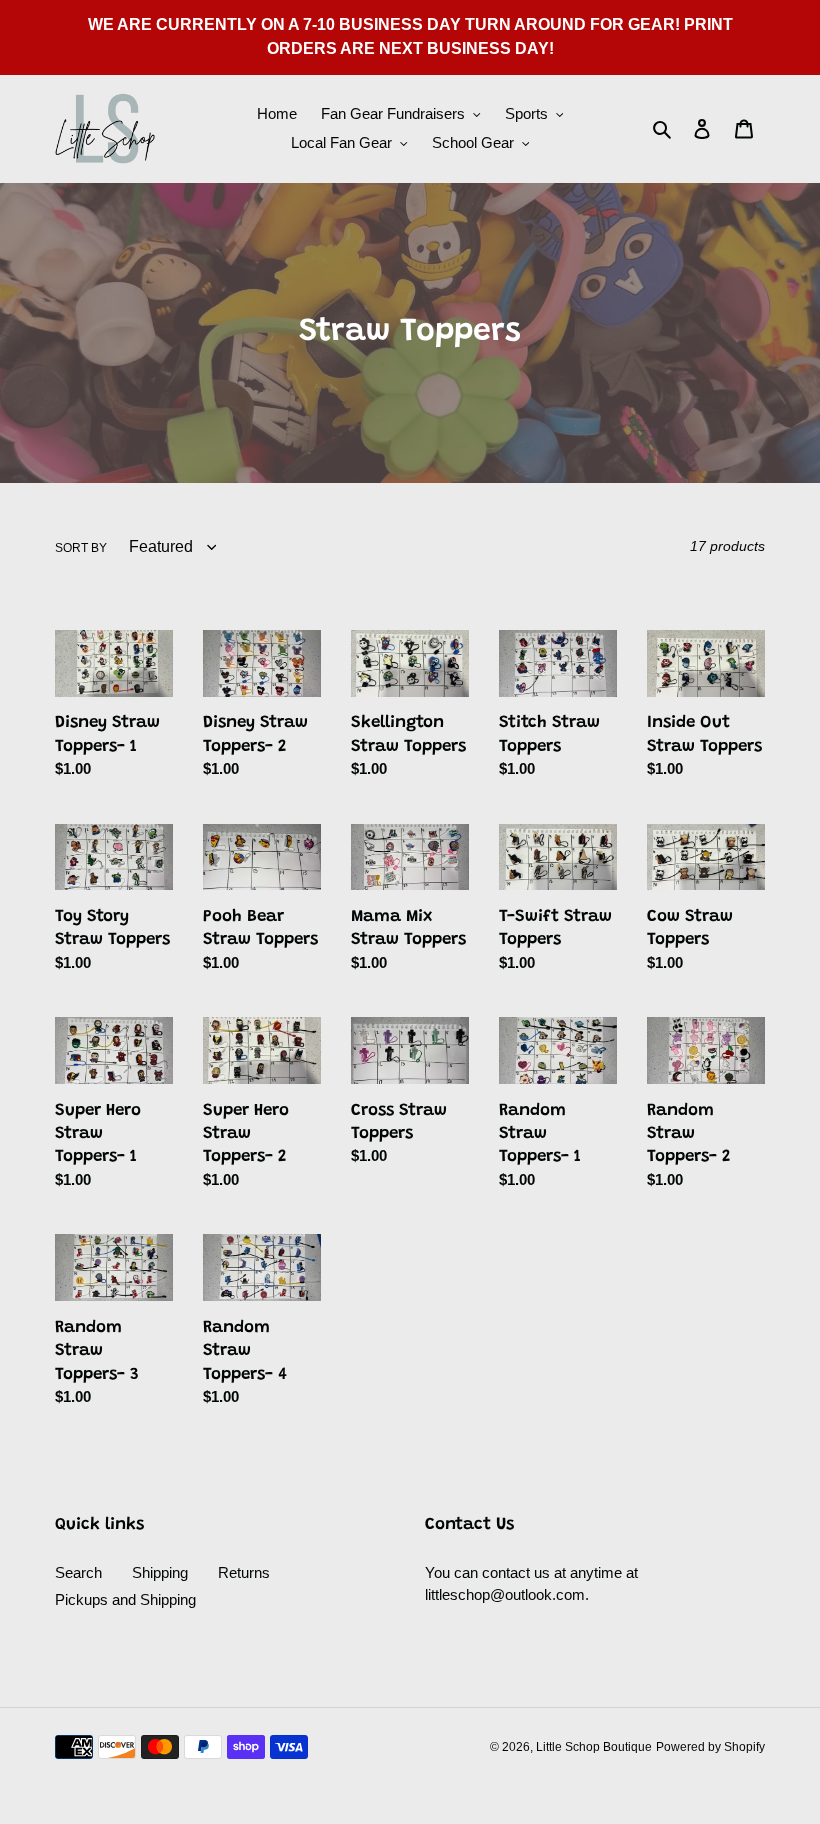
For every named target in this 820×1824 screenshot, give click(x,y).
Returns (244, 1572)
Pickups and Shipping (125, 1599)
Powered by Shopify (710, 1747)
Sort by (81, 548)
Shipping (160, 1572)
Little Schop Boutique (594, 1747)
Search (78, 1572)
